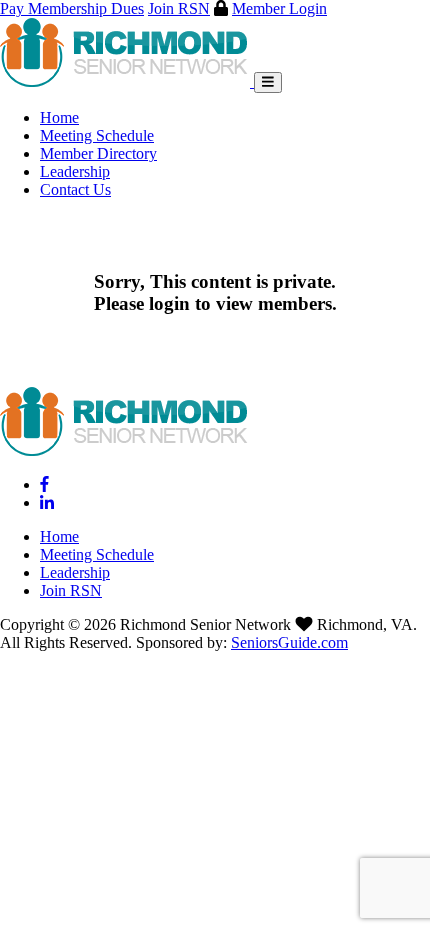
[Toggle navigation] (268, 82)
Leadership (75, 171)
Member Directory (98, 153)
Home (59, 117)
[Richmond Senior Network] (127, 81)
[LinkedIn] (47, 502)
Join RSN (179, 8)
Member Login (279, 8)
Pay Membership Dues (72, 8)
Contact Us (75, 189)
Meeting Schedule (97, 135)
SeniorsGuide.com (289, 642)
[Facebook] (44, 484)
